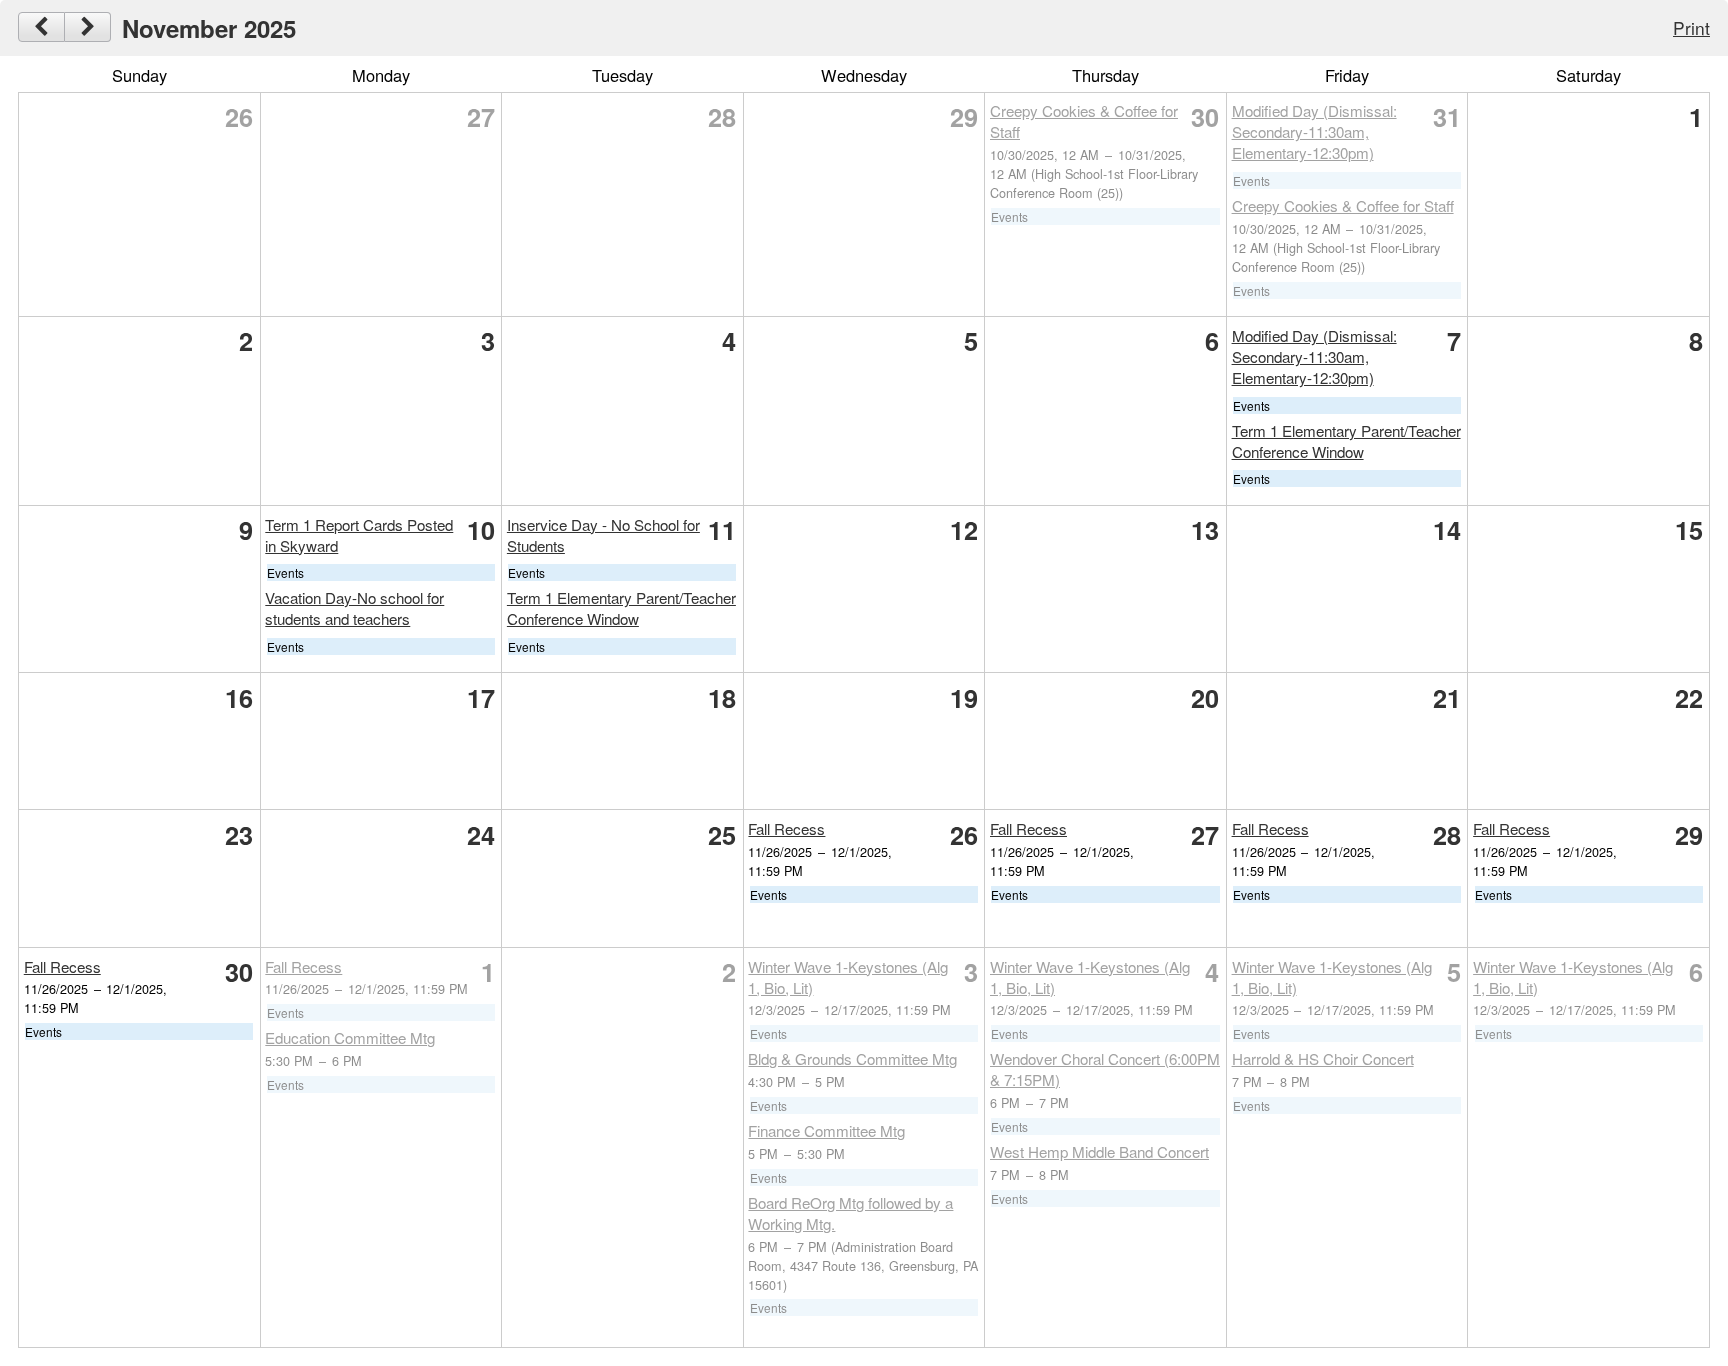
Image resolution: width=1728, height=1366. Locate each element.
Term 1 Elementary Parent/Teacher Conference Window (1346, 441)
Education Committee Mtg (350, 1037)
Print (1691, 27)
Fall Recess (786, 828)
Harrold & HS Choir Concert (1323, 1058)
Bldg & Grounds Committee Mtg (852, 1058)
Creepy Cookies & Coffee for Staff (1343, 205)
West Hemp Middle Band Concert (1099, 1151)
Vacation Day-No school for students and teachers (354, 608)
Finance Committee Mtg (826, 1130)
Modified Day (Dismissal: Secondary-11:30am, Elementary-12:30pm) (1314, 131)
